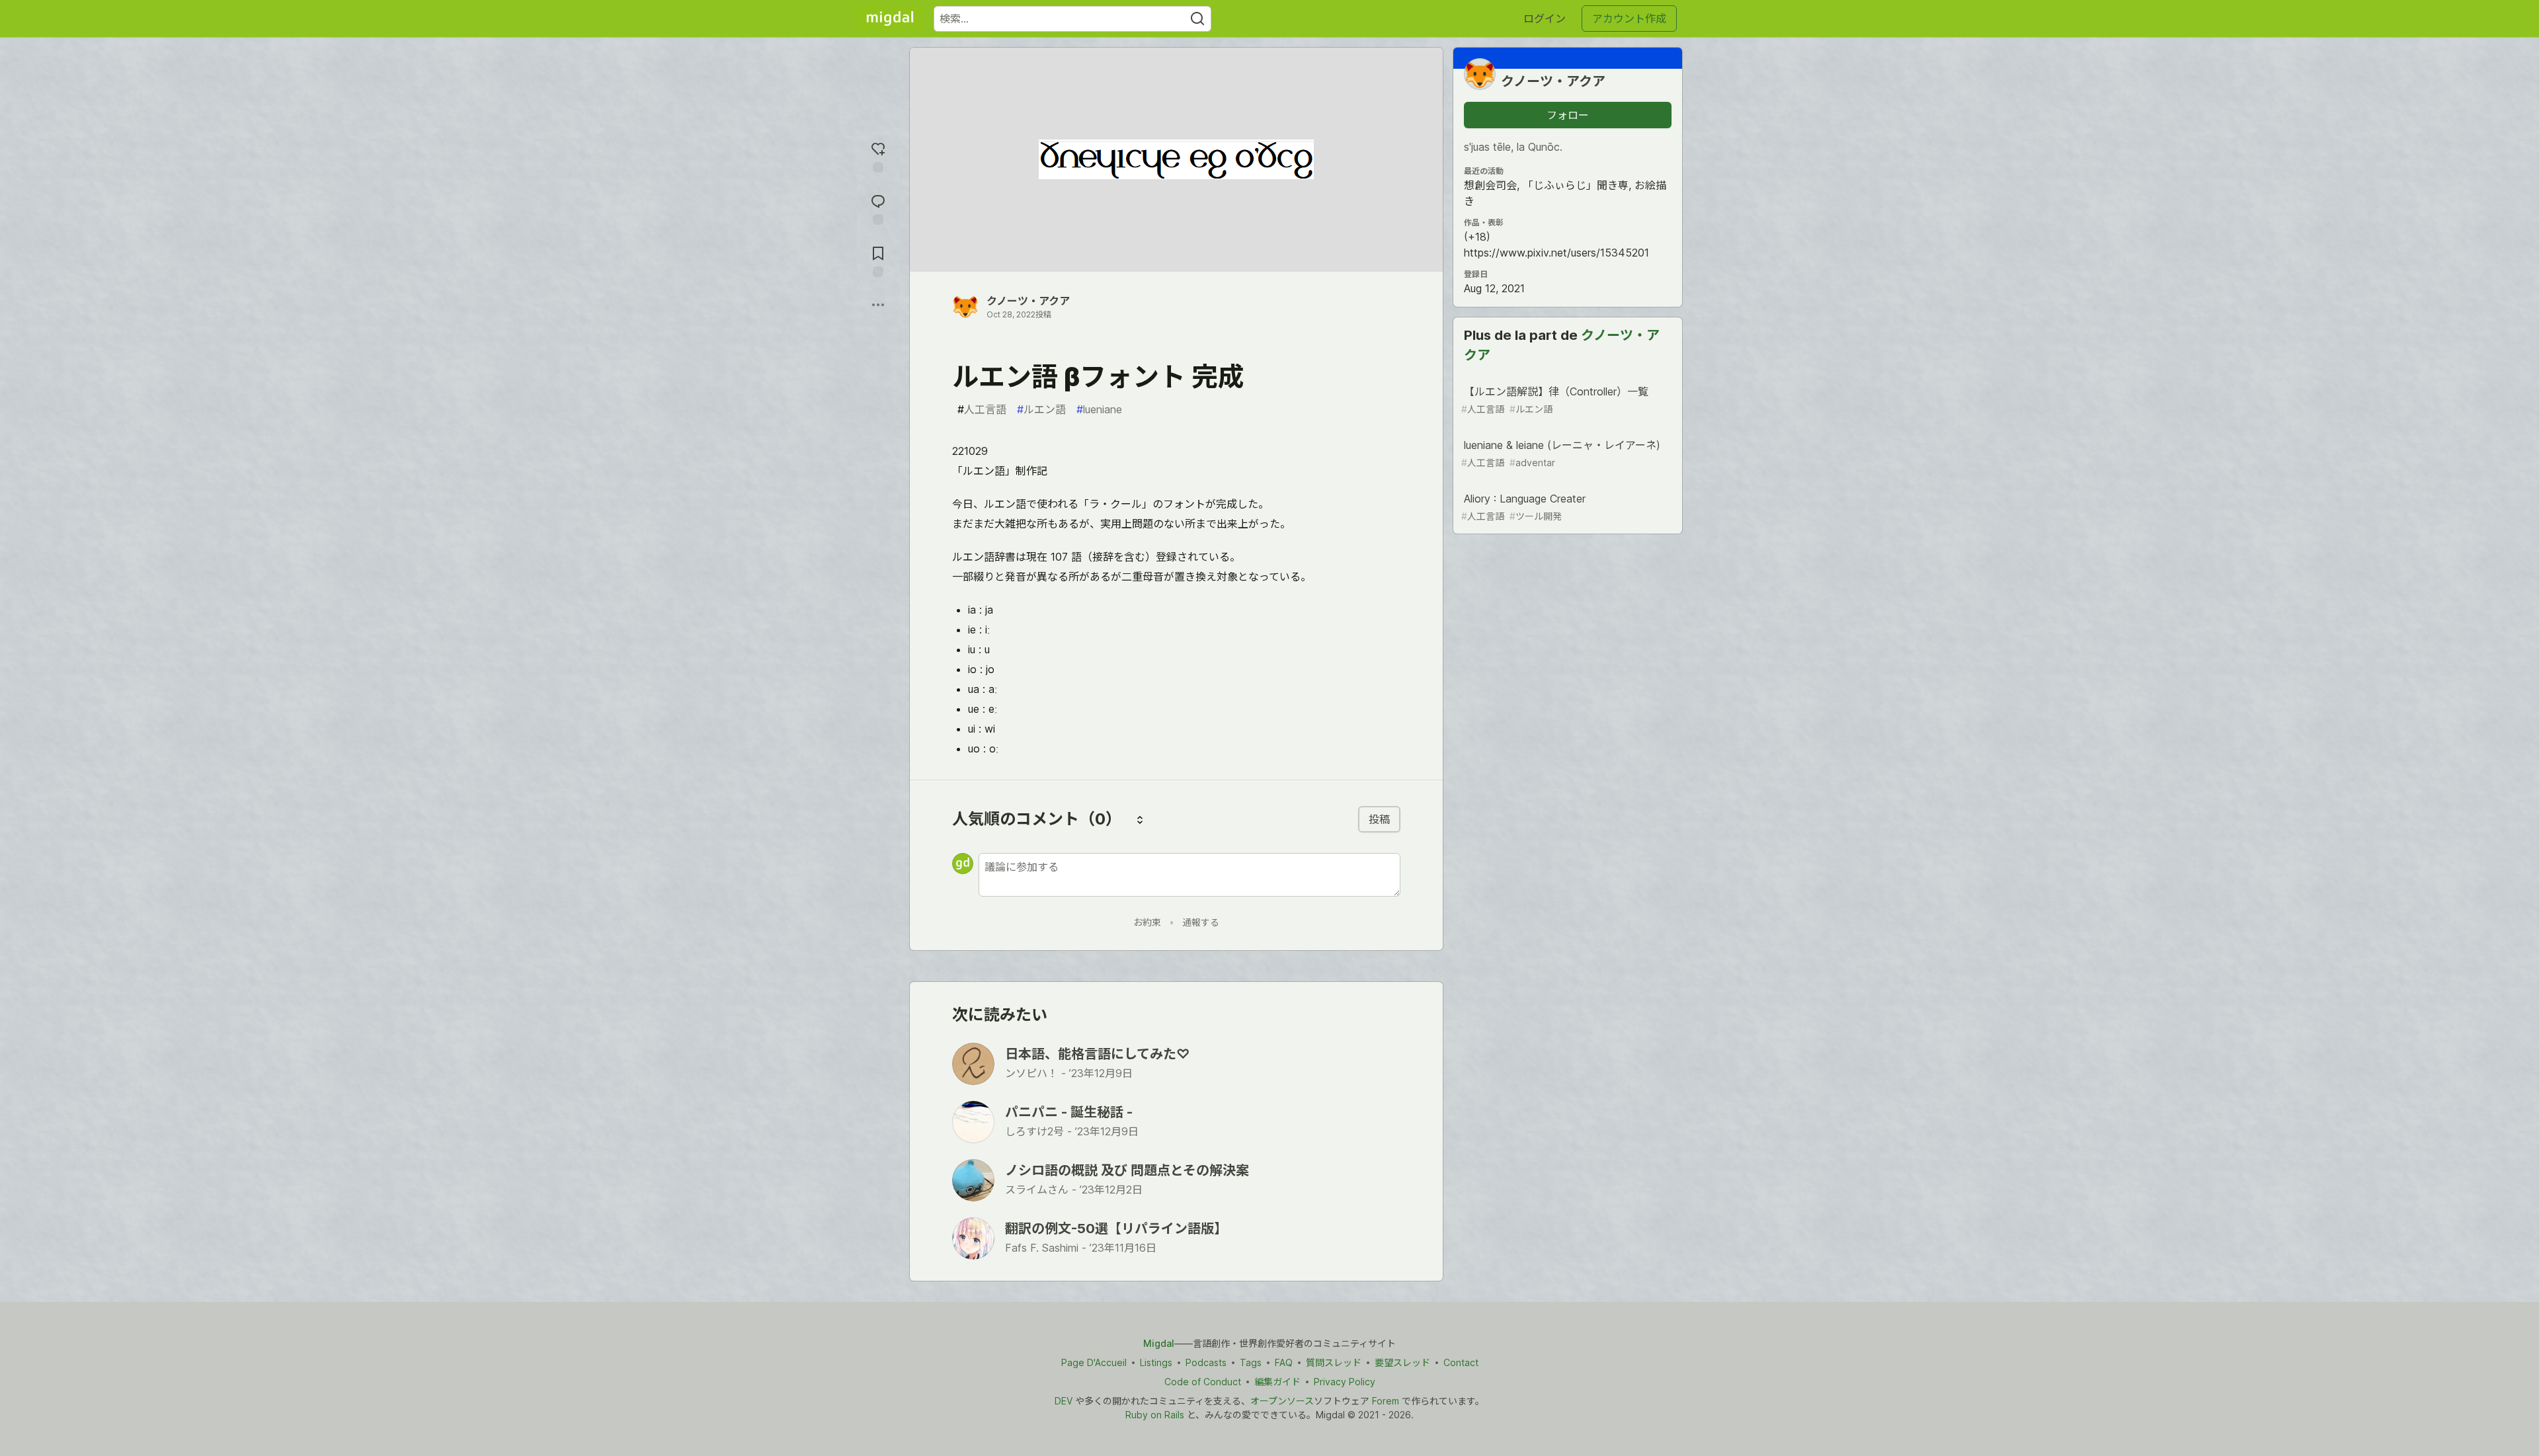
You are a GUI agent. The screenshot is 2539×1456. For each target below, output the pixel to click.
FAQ (1284, 1362)
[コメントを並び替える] (1140, 819)
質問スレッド (1334, 1362)
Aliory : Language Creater (1523, 507)
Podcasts (1206, 1362)
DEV (1064, 1401)
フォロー (1568, 115)
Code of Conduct (1203, 1382)
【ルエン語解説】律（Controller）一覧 (1555, 400)
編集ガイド (1277, 1382)
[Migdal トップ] (890, 19)
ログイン (1545, 19)
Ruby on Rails (1155, 1415)
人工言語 (982, 409)
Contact (1461, 1362)
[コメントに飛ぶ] (878, 208)
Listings (1156, 1362)
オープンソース (1282, 1401)
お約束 (1147, 922)
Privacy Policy (1345, 1382)
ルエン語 (1041, 409)
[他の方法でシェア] (878, 305)
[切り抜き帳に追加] (878, 260)
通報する (1201, 922)
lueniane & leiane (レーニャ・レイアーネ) (1561, 453)
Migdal (1159, 1343)
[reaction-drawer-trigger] (878, 156)
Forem (1386, 1401)
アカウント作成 (1629, 19)
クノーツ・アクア (1028, 301)
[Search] (1197, 19)
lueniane (1099, 409)
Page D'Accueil (1094, 1362)
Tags (1251, 1362)
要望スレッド (1402, 1362)
